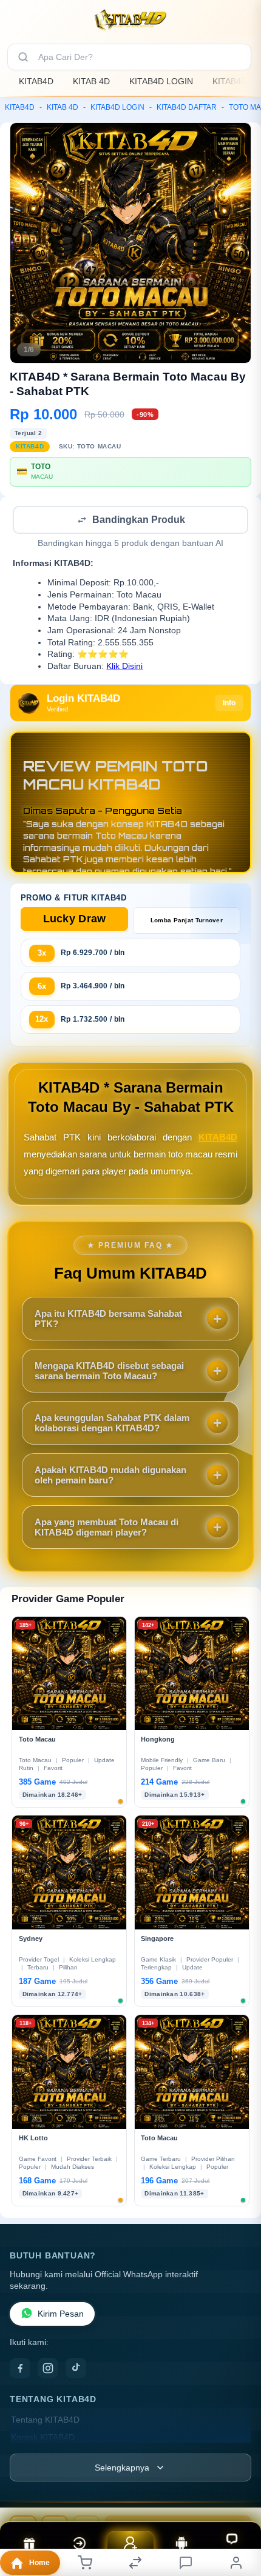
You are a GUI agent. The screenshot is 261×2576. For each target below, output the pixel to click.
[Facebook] (20, 2369)
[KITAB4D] (130, 21)
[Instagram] (48, 2369)
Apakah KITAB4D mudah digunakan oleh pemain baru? (110, 1476)
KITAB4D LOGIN (161, 81)
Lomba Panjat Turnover (187, 921)
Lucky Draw (75, 920)
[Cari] (23, 57)
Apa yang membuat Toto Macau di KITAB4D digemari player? (107, 1528)
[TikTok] (76, 2369)
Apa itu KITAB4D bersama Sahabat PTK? (108, 1320)
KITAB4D (36, 81)
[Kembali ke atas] (238, 2495)
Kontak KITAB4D (43, 2439)
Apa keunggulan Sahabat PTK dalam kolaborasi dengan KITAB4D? (112, 1424)
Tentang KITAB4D (45, 2421)
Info (229, 704)
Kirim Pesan (61, 2315)
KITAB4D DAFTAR (187, 107)
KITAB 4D (91, 81)
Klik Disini (124, 667)
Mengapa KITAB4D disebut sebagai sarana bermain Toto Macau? (109, 1372)
